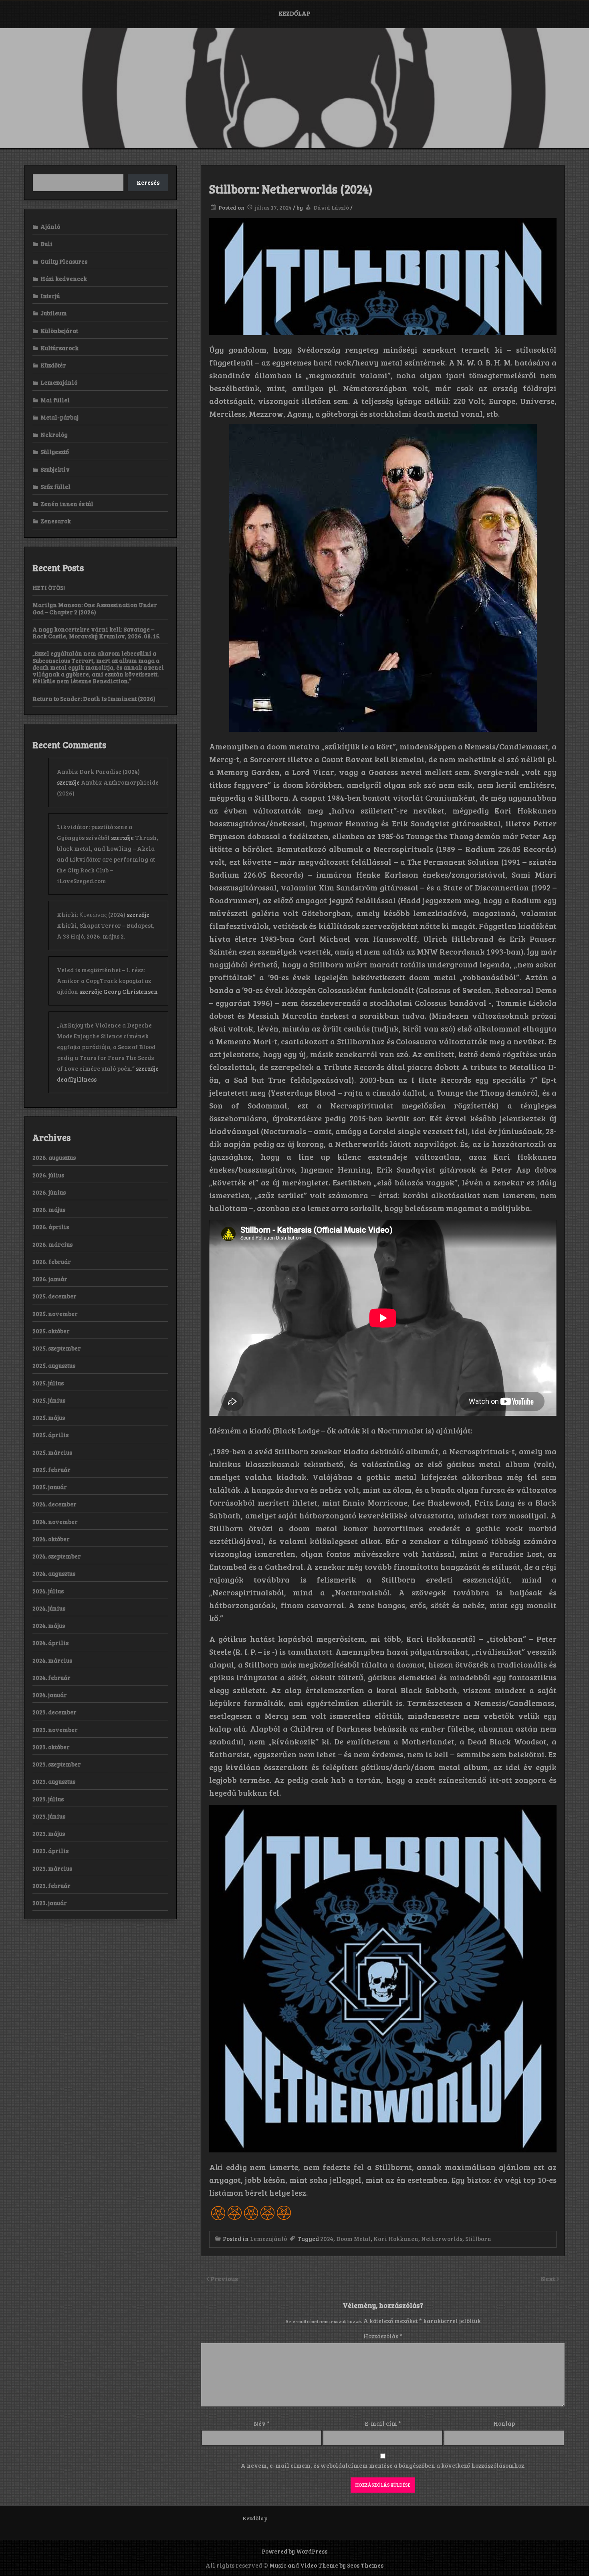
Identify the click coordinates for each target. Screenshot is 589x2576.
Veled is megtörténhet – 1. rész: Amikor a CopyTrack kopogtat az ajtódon (104, 981)
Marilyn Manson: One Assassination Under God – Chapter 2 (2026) (95, 608)
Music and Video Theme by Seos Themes (326, 2565)
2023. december (54, 1712)
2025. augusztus (54, 1365)
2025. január (50, 1487)
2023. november (55, 1730)
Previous (224, 2278)
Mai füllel (55, 400)
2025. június (49, 1400)
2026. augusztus (54, 1157)
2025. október (51, 1331)
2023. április (50, 1851)
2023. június (49, 1816)
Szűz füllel (55, 487)
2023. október (51, 1747)
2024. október (51, 1539)
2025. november (55, 1314)
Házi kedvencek (64, 279)
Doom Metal (353, 2239)
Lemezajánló (268, 2239)
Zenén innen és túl (67, 504)
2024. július (48, 1591)
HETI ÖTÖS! (49, 587)
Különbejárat (59, 331)
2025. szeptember (57, 1348)
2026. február (52, 1262)
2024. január (50, 1695)
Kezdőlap (294, 13)
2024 (327, 2239)
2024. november (55, 1522)
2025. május (49, 1417)
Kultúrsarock (60, 348)
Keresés (148, 182)
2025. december (54, 1296)
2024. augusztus (54, 1573)
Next (549, 2278)
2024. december (54, 1504)
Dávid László (331, 207)
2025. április (50, 1435)
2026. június (49, 1192)
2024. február (51, 1678)
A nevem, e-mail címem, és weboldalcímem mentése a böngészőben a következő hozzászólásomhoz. (383, 2465)
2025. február (51, 1470)
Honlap (504, 2423)
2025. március (52, 1452)
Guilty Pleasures (64, 261)
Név (262, 2423)
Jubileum (54, 313)
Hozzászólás (383, 2336)
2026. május (49, 1209)
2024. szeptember (57, 1556)
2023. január (50, 1903)
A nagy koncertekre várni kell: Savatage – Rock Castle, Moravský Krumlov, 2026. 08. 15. (96, 633)
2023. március (52, 1868)
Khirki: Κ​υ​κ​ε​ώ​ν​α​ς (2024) (91, 915)
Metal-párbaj (60, 417)
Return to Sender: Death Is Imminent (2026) (94, 699)
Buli (46, 244)
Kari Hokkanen (396, 2239)
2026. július (48, 1175)
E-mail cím (383, 2423)
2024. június (49, 1608)
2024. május (49, 1625)
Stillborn (478, 2239)
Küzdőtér (53, 365)
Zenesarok (56, 521)
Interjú (50, 296)
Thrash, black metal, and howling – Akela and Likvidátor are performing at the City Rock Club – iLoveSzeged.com (108, 859)
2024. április (50, 1643)
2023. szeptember (57, 1764)
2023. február (51, 1886)
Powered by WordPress (294, 2551)
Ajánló (50, 226)
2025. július (48, 1383)
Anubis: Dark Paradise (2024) (98, 771)
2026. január (50, 1279)
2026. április (51, 1227)
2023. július (48, 1799)
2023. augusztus (54, 1781)
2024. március (52, 1660)
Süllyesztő (55, 452)
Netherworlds (442, 2239)
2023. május (49, 1833)
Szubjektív (55, 469)
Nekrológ (54, 434)
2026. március (52, 1244)
